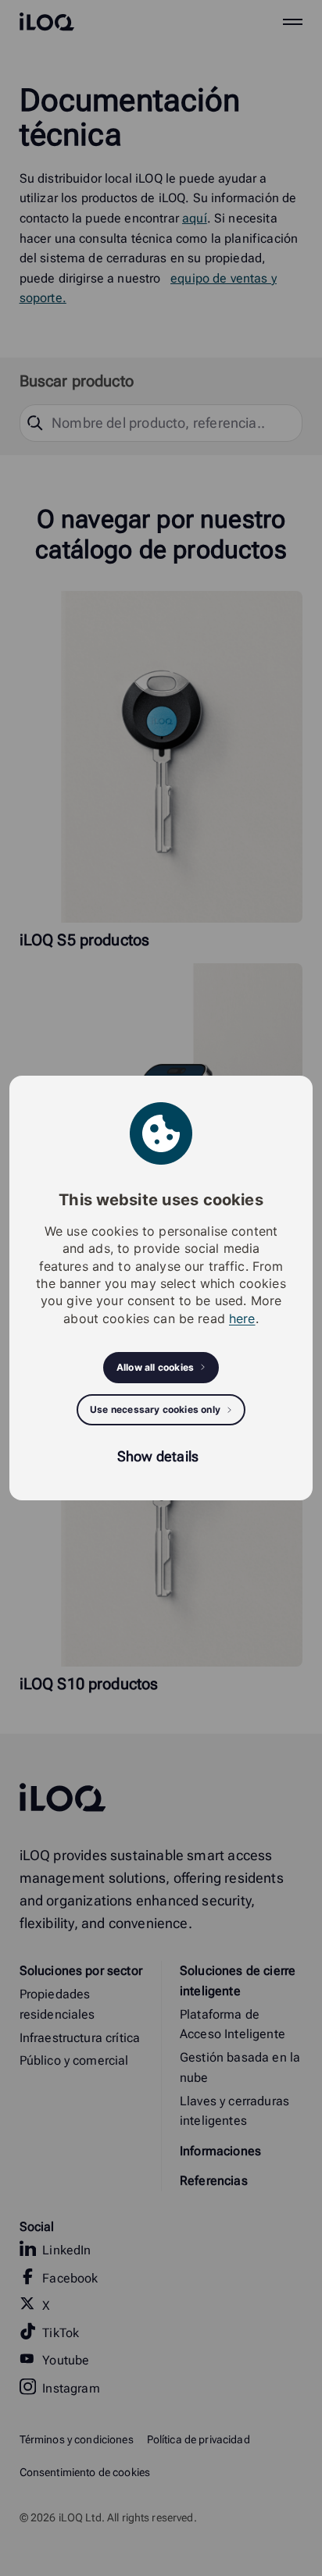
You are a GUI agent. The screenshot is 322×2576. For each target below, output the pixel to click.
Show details (158, 1456)
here (242, 1318)
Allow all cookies (155, 1367)
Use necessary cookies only (155, 1409)
